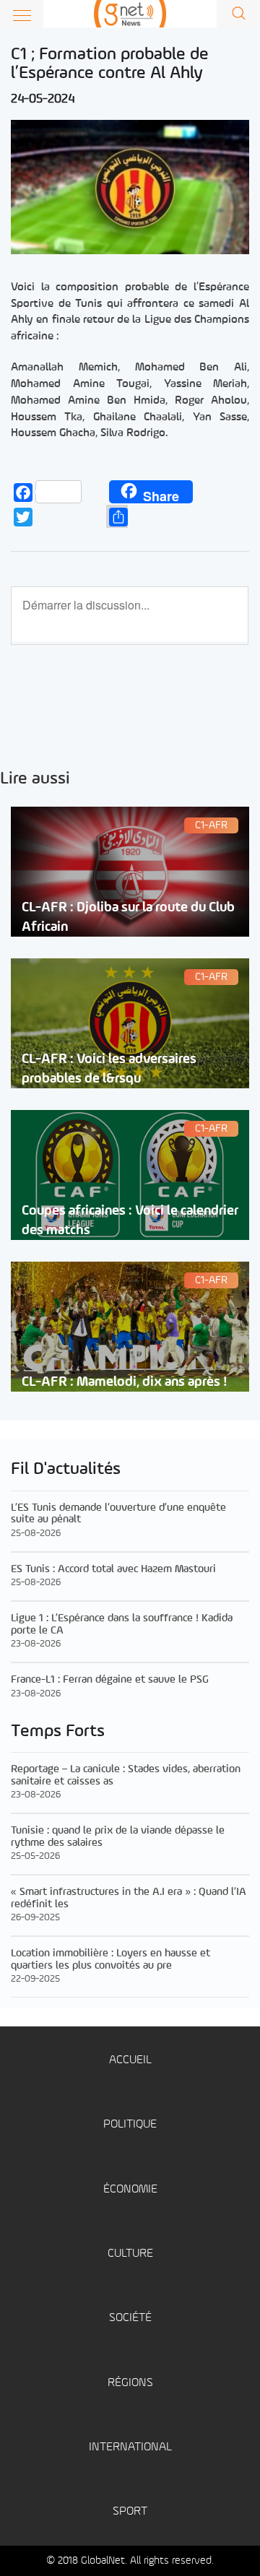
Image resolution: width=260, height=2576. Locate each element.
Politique (130, 2124)
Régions (130, 2383)
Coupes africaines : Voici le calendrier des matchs (130, 1220)
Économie (130, 2189)
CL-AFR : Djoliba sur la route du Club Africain (128, 917)
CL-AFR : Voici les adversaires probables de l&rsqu (109, 1069)
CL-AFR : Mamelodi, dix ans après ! (125, 1382)
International (130, 2447)
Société (130, 2318)
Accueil (130, 2060)
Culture (130, 2254)
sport (130, 2511)
